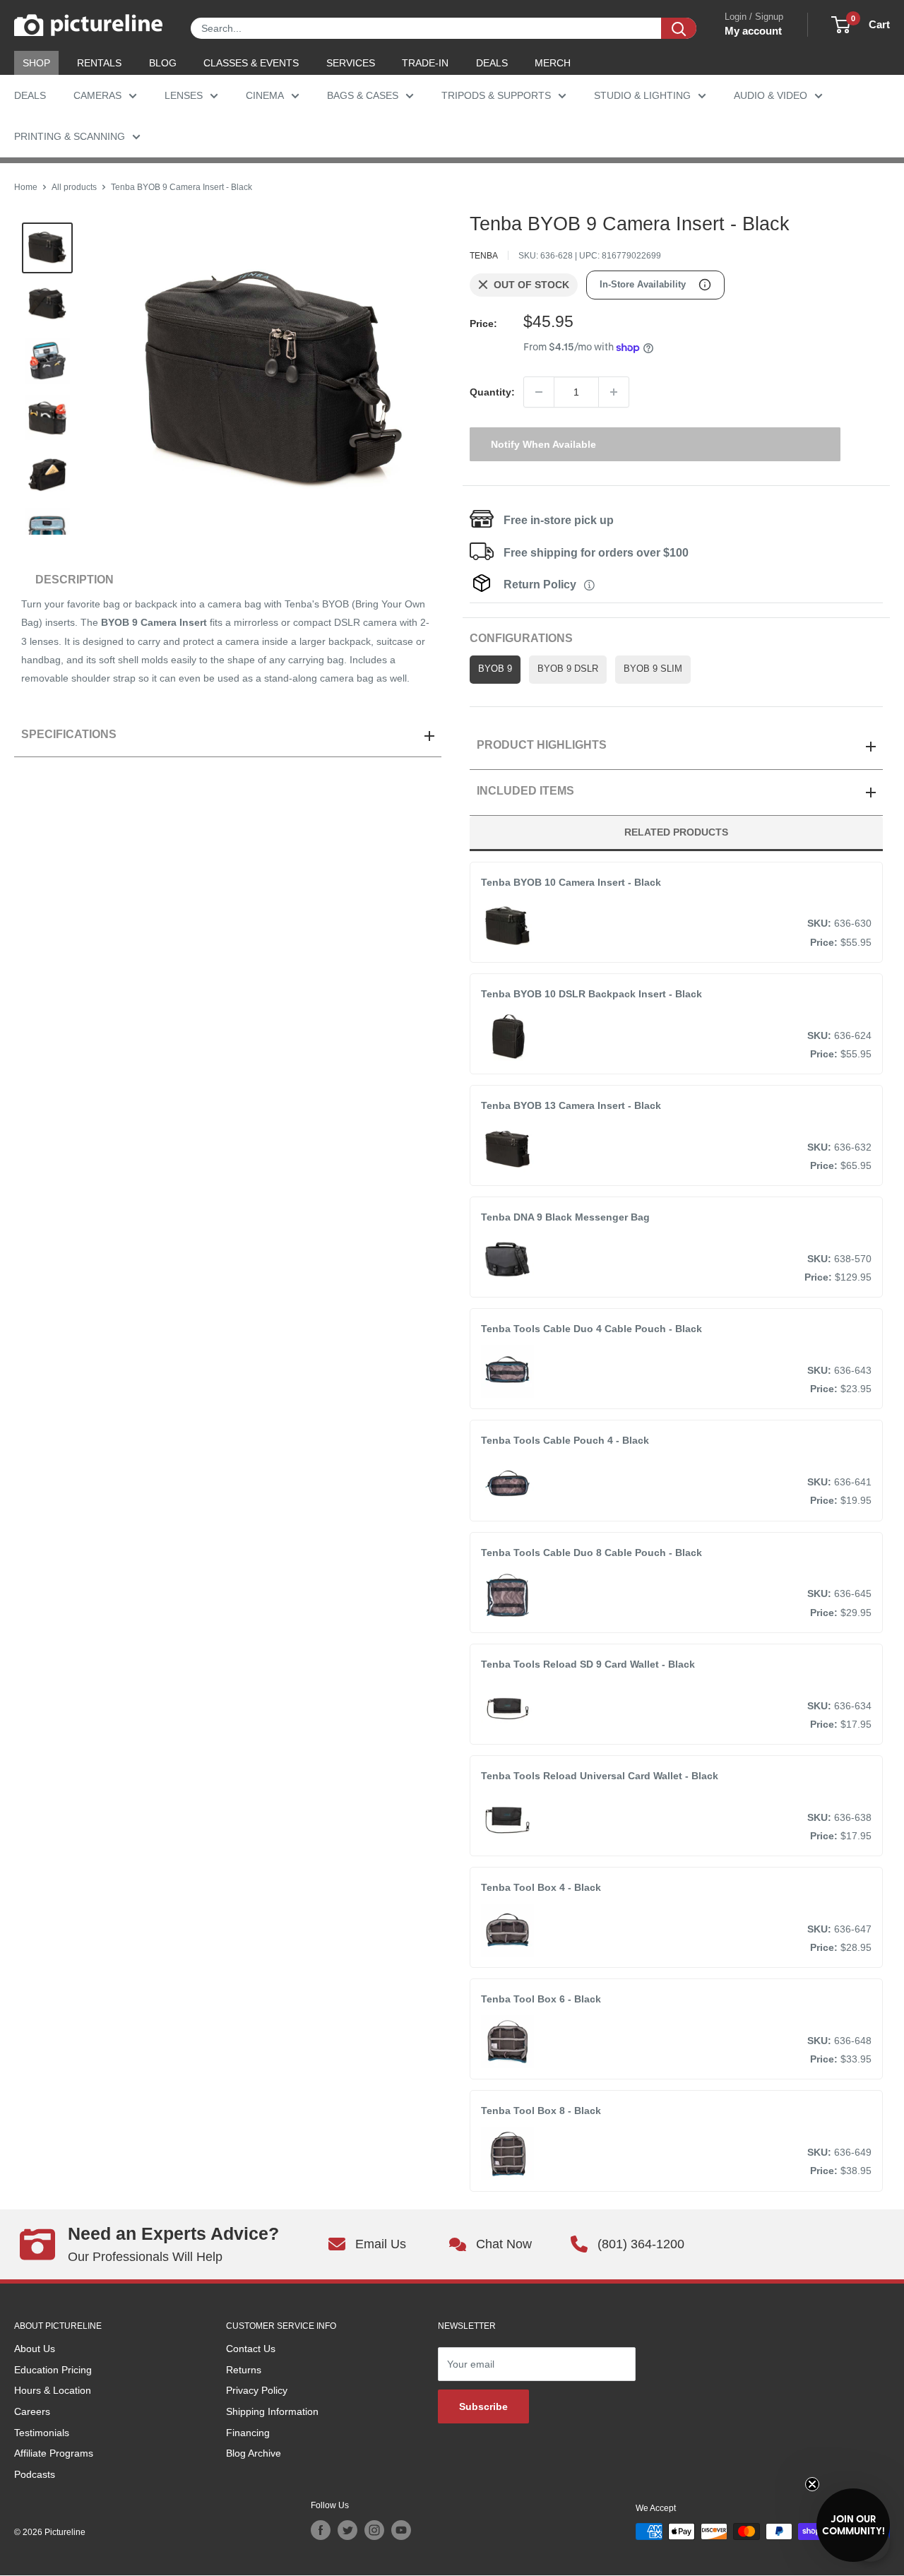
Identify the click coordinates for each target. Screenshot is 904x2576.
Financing (248, 2433)
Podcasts (35, 2474)
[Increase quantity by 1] (614, 392)
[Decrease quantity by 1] (539, 392)
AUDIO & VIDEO (771, 95)
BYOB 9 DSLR (568, 669)
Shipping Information (272, 2411)
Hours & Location (53, 2390)
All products (74, 187)
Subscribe (483, 2406)
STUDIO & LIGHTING (642, 95)
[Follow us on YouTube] (401, 2530)
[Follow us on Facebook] (321, 2530)
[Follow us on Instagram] (374, 2530)
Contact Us (251, 2349)
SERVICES (351, 63)
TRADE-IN (425, 63)
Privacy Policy (257, 2390)
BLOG (163, 63)
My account (753, 31)
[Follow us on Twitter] (347, 2530)
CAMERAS (97, 95)
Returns (244, 2370)
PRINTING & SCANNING (70, 136)
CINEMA (265, 95)
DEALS (492, 63)
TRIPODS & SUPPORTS (496, 95)
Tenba (484, 256)
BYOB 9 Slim (653, 669)
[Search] (679, 28)
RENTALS (99, 63)
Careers (32, 2411)
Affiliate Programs (54, 2453)
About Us (35, 2349)
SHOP (36, 63)
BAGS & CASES (363, 95)
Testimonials (42, 2433)
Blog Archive (254, 2453)
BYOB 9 (495, 669)
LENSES (184, 95)
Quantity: (492, 392)
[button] (853, 2525)
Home (26, 187)
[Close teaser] (812, 2484)
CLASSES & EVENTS (251, 63)
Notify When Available (543, 444)
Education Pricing (53, 2370)
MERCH (553, 63)
